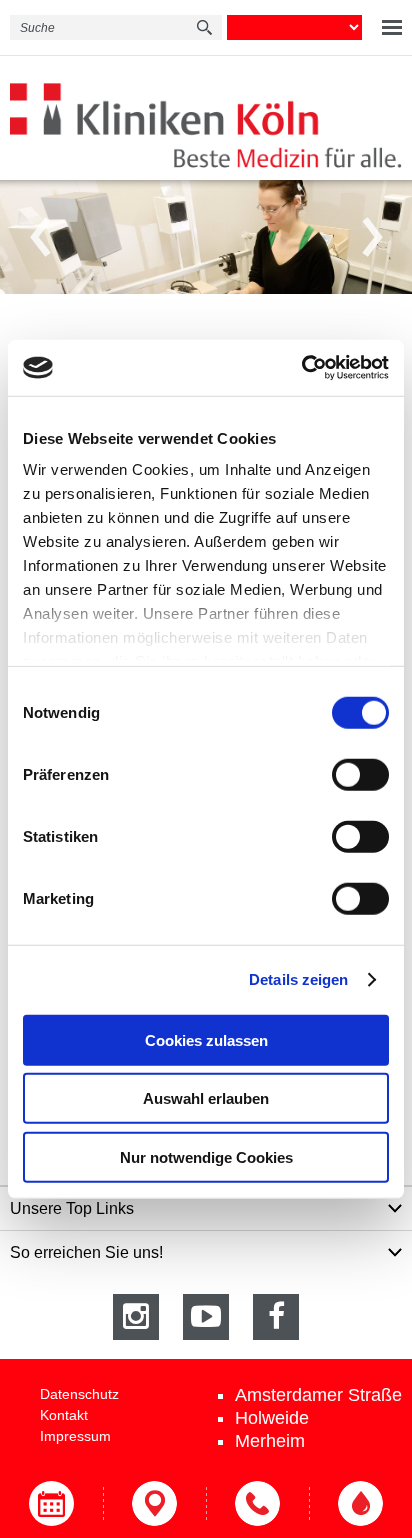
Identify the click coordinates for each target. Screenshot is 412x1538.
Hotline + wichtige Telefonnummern (257, 1503)
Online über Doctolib (51, 1503)
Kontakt (64, 1415)
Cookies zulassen (206, 1039)
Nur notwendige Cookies (206, 1156)
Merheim (270, 1441)
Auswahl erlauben (206, 1098)
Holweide (272, 1418)
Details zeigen (298, 979)
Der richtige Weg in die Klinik (154, 1503)
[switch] (360, 774)
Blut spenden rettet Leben (360, 1503)
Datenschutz (79, 1394)
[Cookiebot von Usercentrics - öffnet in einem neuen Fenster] (301, 368)
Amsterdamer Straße (318, 1395)
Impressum (75, 1436)
